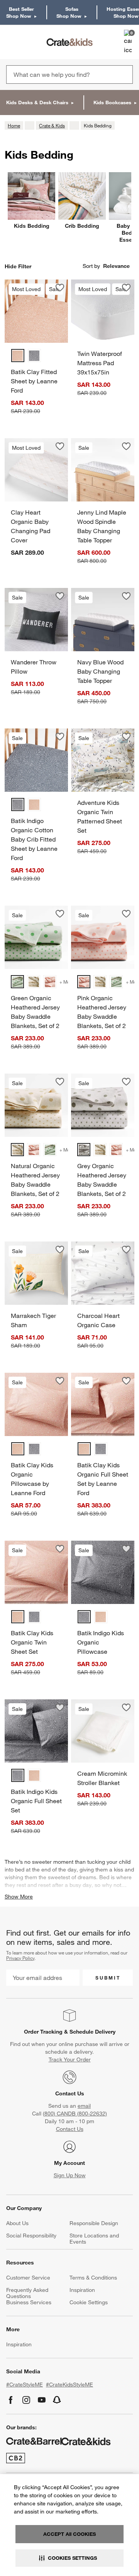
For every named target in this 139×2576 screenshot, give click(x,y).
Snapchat (57, 2400)
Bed (104, 1877)
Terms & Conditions (93, 2278)
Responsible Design (94, 2223)
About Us (17, 2223)
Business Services (29, 2302)
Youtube (42, 2400)
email (84, 2106)
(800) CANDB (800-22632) (75, 2114)
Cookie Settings (89, 2302)
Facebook (11, 2400)
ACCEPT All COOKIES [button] (69, 2534)
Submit (108, 1978)
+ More (67, 982)
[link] (28, 42)
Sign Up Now (70, 2175)
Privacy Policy (20, 1958)
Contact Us (70, 2093)
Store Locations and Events (94, 2239)
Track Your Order (70, 2059)
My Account (69, 2163)
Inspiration (82, 2290)
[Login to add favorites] (60, 288)
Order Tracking (43, 2032)
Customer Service (28, 2278)
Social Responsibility (31, 2236)
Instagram (26, 2400)
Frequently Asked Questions (27, 2293)
